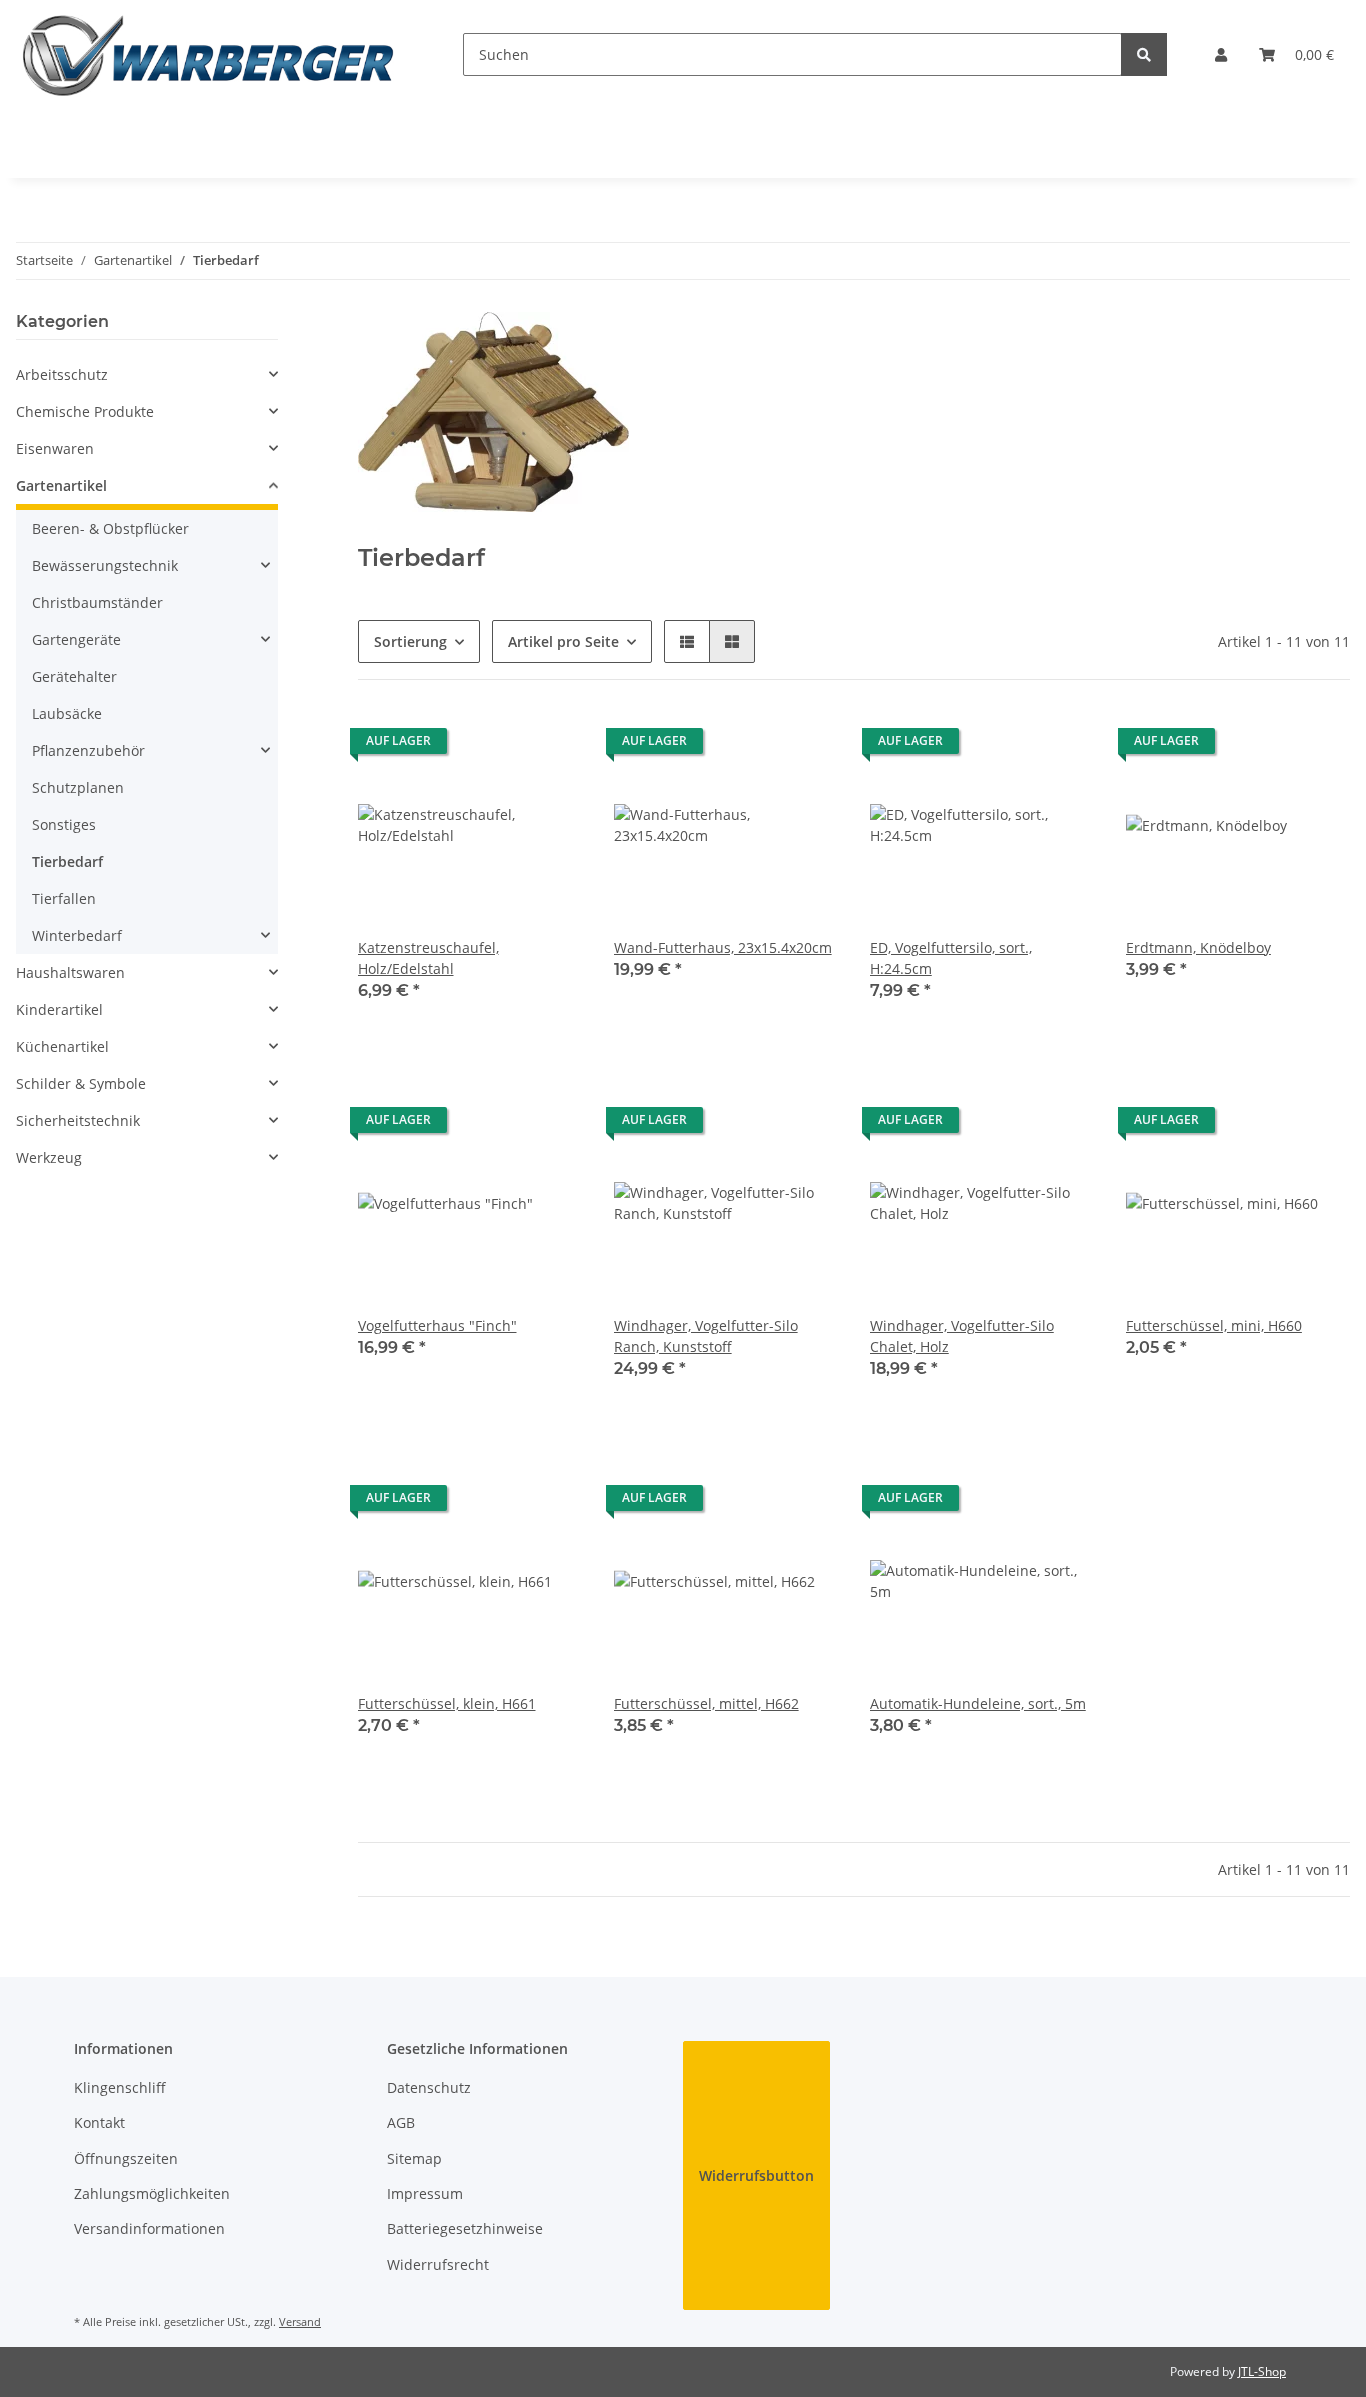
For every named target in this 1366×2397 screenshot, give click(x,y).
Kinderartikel (59, 1009)
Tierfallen (64, 898)
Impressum (425, 2193)
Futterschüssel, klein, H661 (447, 1703)
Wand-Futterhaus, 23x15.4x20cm (723, 947)
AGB (401, 2122)
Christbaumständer (97, 602)
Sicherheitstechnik (78, 1120)
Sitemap (414, 2158)
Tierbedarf (67, 861)
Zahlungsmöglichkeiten (152, 2193)
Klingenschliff (120, 2087)
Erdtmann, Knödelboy (1198, 947)
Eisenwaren (55, 448)
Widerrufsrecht (438, 2264)
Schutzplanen (78, 787)
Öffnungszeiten (126, 2158)
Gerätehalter (74, 676)
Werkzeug (49, 1157)
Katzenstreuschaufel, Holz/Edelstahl (428, 958)
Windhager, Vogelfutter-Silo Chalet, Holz (962, 1336)
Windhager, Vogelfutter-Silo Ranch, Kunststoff (706, 1336)
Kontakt (99, 2122)
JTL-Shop (1262, 2371)
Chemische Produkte (85, 411)
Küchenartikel (62, 1046)
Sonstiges (64, 824)
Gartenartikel (61, 485)
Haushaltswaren (70, 972)
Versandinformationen (149, 2228)
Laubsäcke (67, 713)
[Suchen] (1144, 54)
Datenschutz (429, 2087)
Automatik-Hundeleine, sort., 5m (978, 1703)
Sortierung (410, 641)
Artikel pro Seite (563, 641)
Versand (300, 2321)
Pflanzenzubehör (88, 750)
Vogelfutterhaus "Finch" (437, 1325)
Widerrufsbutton (756, 2175)
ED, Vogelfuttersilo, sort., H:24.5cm (951, 958)
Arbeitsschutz (62, 374)
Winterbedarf (77, 935)
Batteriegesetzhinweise (465, 2228)
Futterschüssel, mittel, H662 (706, 1703)
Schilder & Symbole (81, 1083)
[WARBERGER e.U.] (207, 54)
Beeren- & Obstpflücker (110, 528)
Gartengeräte (76, 639)
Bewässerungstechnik (105, 565)
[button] (1221, 54)
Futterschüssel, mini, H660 (1214, 1325)
